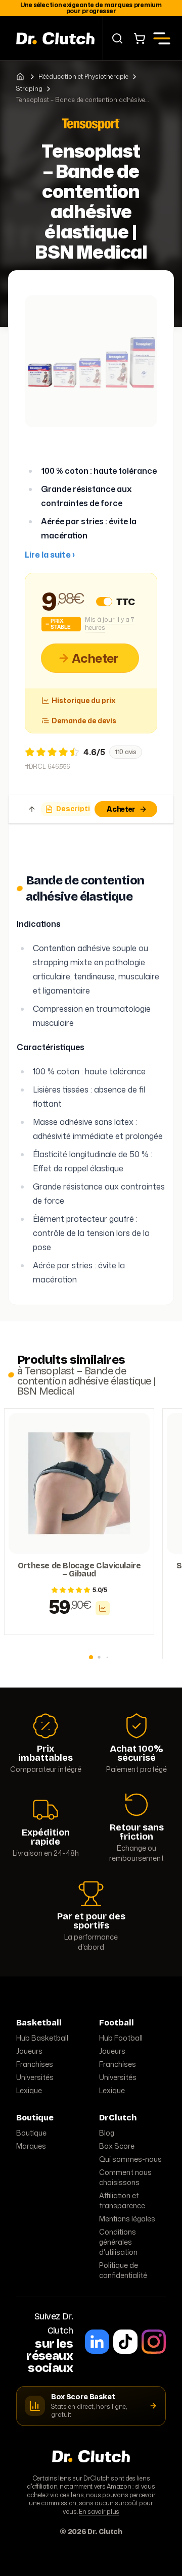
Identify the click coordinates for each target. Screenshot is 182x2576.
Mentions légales (127, 2219)
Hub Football (121, 2038)
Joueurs (29, 2051)
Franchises (35, 2064)
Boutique (31, 2133)
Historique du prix (84, 700)
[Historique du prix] (103, 1608)
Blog (107, 2133)
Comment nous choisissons (125, 2177)
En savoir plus (99, 2512)
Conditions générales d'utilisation (118, 2242)
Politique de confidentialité (123, 2270)
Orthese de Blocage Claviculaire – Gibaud (79, 1570)
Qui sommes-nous (130, 2159)
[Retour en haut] (32, 809)
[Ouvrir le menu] (162, 38)
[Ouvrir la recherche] (117, 38)
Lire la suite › (50, 555)
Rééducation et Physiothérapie (83, 77)
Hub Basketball (42, 2038)
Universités (35, 2077)
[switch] (104, 602)
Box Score (117, 2146)
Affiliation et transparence (122, 2200)
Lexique (29, 2090)
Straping (29, 89)
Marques (31, 2146)
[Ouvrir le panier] (140, 38)
